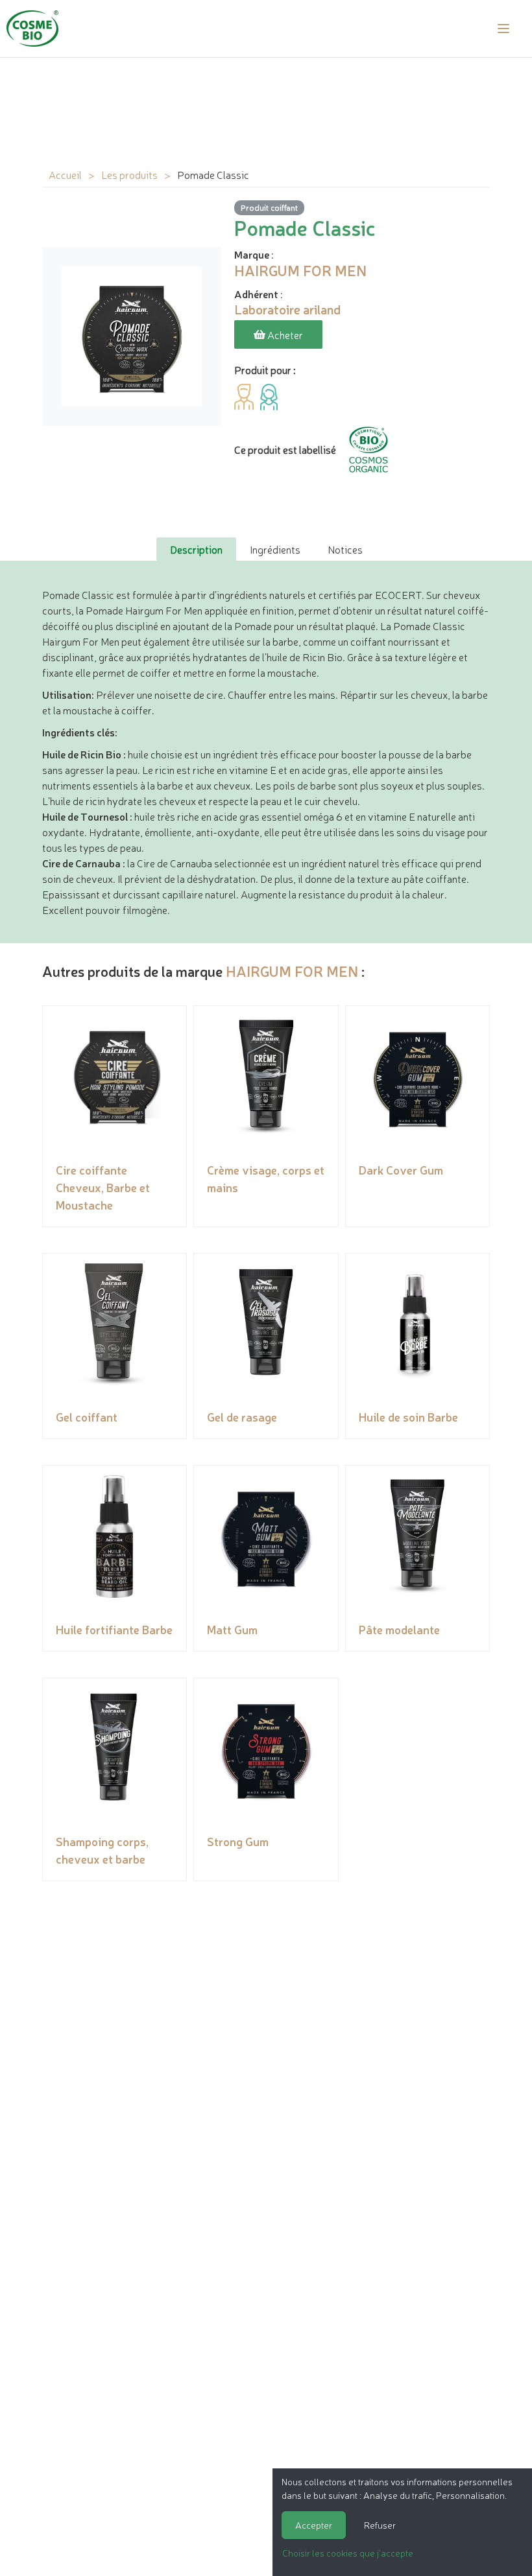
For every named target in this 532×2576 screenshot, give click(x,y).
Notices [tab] (345, 549)
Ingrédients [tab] (275, 549)
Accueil (65, 174)
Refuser (380, 2525)
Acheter (284, 334)
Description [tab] (196, 549)
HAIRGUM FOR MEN (292, 971)
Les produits (129, 174)
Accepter (314, 2525)
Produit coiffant (269, 207)
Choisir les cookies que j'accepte (348, 2553)
